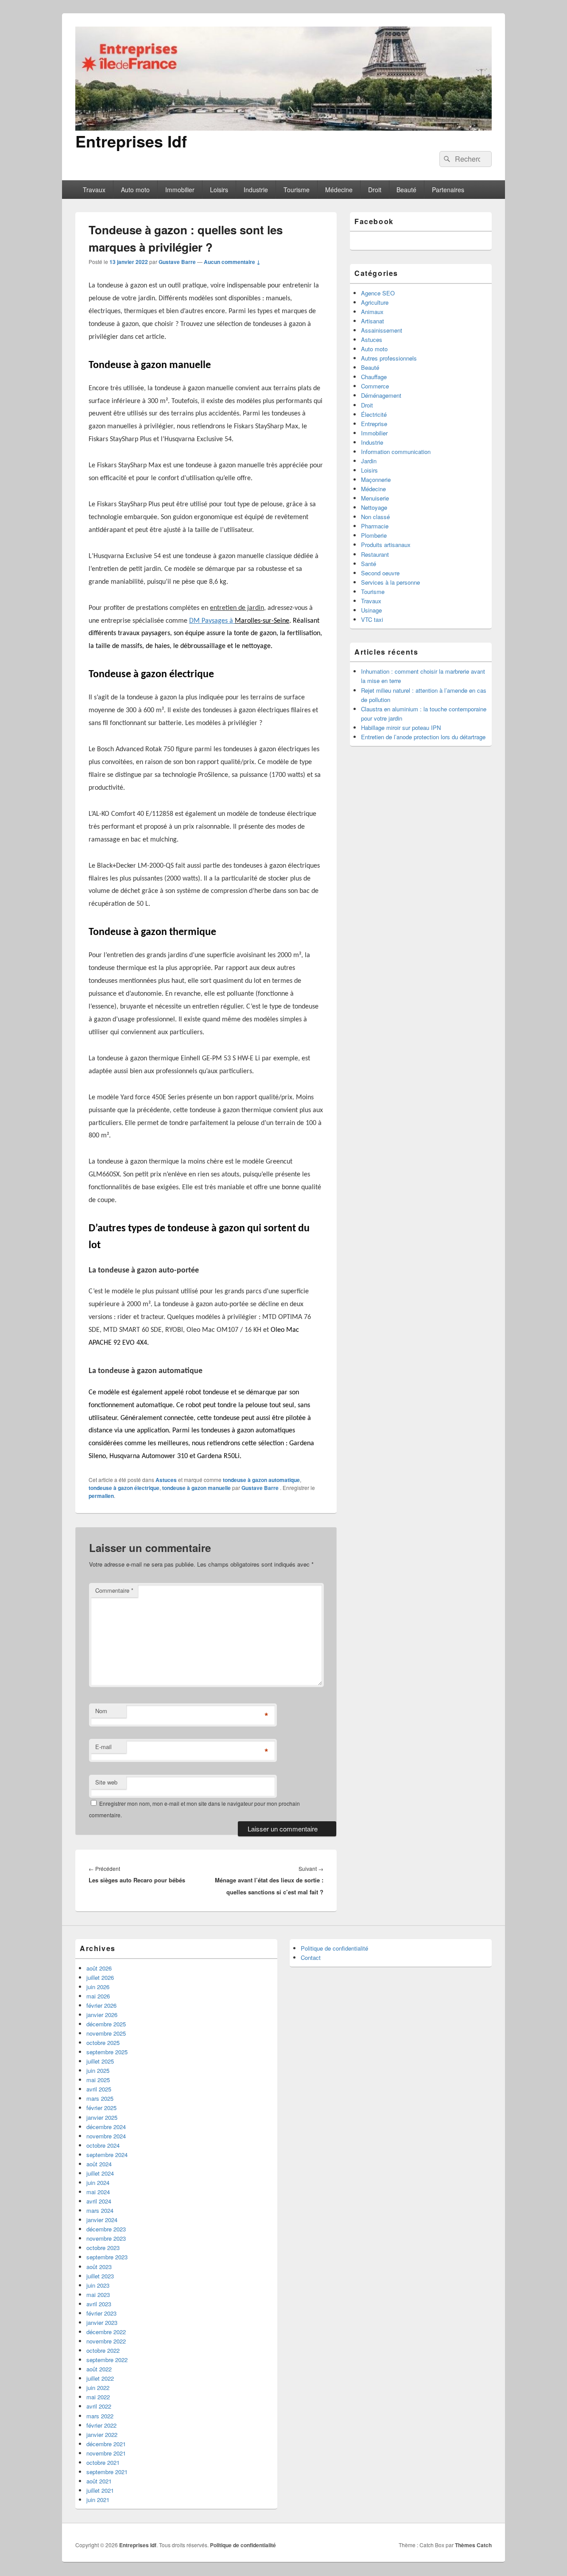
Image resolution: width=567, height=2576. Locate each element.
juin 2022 (98, 2388)
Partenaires (448, 190)
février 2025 (101, 2108)
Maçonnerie (376, 479)
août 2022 (99, 2369)
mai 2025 (98, 2080)
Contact (311, 1957)
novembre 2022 (106, 2341)
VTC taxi (372, 619)
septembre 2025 (107, 2052)
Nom (101, 1711)
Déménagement (381, 395)
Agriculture (375, 302)
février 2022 (101, 2425)
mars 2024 (100, 2210)
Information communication (396, 452)
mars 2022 (100, 2416)
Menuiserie (375, 498)
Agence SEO (378, 293)
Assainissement (382, 330)
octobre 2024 (103, 2145)
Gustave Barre (177, 262)
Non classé (375, 517)
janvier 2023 (102, 2322)
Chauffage (374, 377)
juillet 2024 (100, 2173)
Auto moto (135, 190)
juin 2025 (98, 2070)
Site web (106, 1782)
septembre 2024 (107, 2155)
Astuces (166, 1480)
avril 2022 (99, 2406)
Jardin (369, 461)
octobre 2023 (103, 2248)
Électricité (374, 414)
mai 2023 (98, 2295)
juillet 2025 (100, 2061)
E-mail (103, 1747)
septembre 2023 (107, 2257)
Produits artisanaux (386, 545)
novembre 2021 (106, 2453)
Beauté (406, 190)
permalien (101, 1496)
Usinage (371, 610)
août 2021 (99, 2481)
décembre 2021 (106, 2444)
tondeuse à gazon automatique (261, 1480)
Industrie (256, 190)
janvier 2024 (102, 2220)
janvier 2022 (102, 2434)
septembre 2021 (107, 2472)
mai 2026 (98, 1996)
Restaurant (375, 554)
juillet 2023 (100, 2276)
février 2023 (101, 2313)
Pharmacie (375, 526)
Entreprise (374, 424)
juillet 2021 (100, 2490)
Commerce (375, 386)
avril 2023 (99, 2304)
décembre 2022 (106, 2332)
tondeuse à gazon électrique (124, 1488)
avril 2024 (99, 2201)
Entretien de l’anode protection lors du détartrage (423, 737)
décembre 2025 (106, 2024)
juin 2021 (98, 2500)
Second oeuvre (380, 573)
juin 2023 (98, 2285)
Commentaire (114, 1590)
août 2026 (99, 1968)
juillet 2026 (100, 1977)
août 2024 (99, 2164)
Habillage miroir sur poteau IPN (401, 727)
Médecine (339, 190)
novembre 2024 (106, 2136)
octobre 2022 (103, 2350)
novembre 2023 (106, 2238)
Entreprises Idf (131, 141)
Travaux (94, 190)
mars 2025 (100, 2098)
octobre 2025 (103, 2043)
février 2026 (101, 2005)
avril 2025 (99, 2089)
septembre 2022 (107, 2360)
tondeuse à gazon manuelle (196, 1488)
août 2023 (99, 2267)
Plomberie (374, 535)
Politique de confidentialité (334, 1948)
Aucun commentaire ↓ (232, 262)
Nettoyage (374, 507)
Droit (375, 190)
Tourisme (297, 190)
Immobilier (180, 190)
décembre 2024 (106, 2127)
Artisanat (373, 321)
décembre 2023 (106, 2229)
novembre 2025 (106, 2033)
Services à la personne (390, 582)
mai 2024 (98, 2192)
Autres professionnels (389, 358)
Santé (369, 564)
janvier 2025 (102, 2117)
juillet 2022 (100, 2378)
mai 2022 (98, 2397)
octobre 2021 (103, 2462)
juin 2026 (98, 1987)
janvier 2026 (102, 2015)
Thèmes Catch (473, 2545)
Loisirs (219, 190)
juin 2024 (98, 2182)
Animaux (372, 312)
